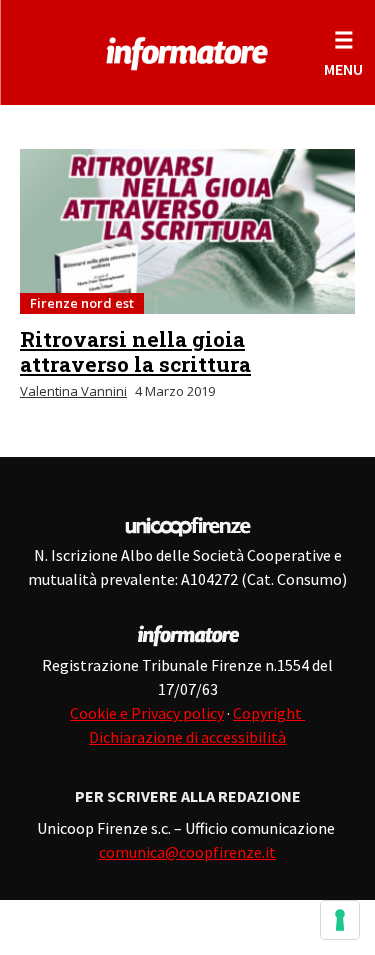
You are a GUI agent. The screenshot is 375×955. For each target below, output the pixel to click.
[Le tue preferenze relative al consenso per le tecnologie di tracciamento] (340, 920)
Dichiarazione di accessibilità (187, 737)
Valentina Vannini (73, 391)
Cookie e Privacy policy (147, 713)
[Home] (187, 50)
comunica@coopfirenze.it (187, 852)
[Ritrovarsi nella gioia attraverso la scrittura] (187, 231)
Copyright (269, 713)
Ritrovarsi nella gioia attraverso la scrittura (135, 351)
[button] (343, 52)
